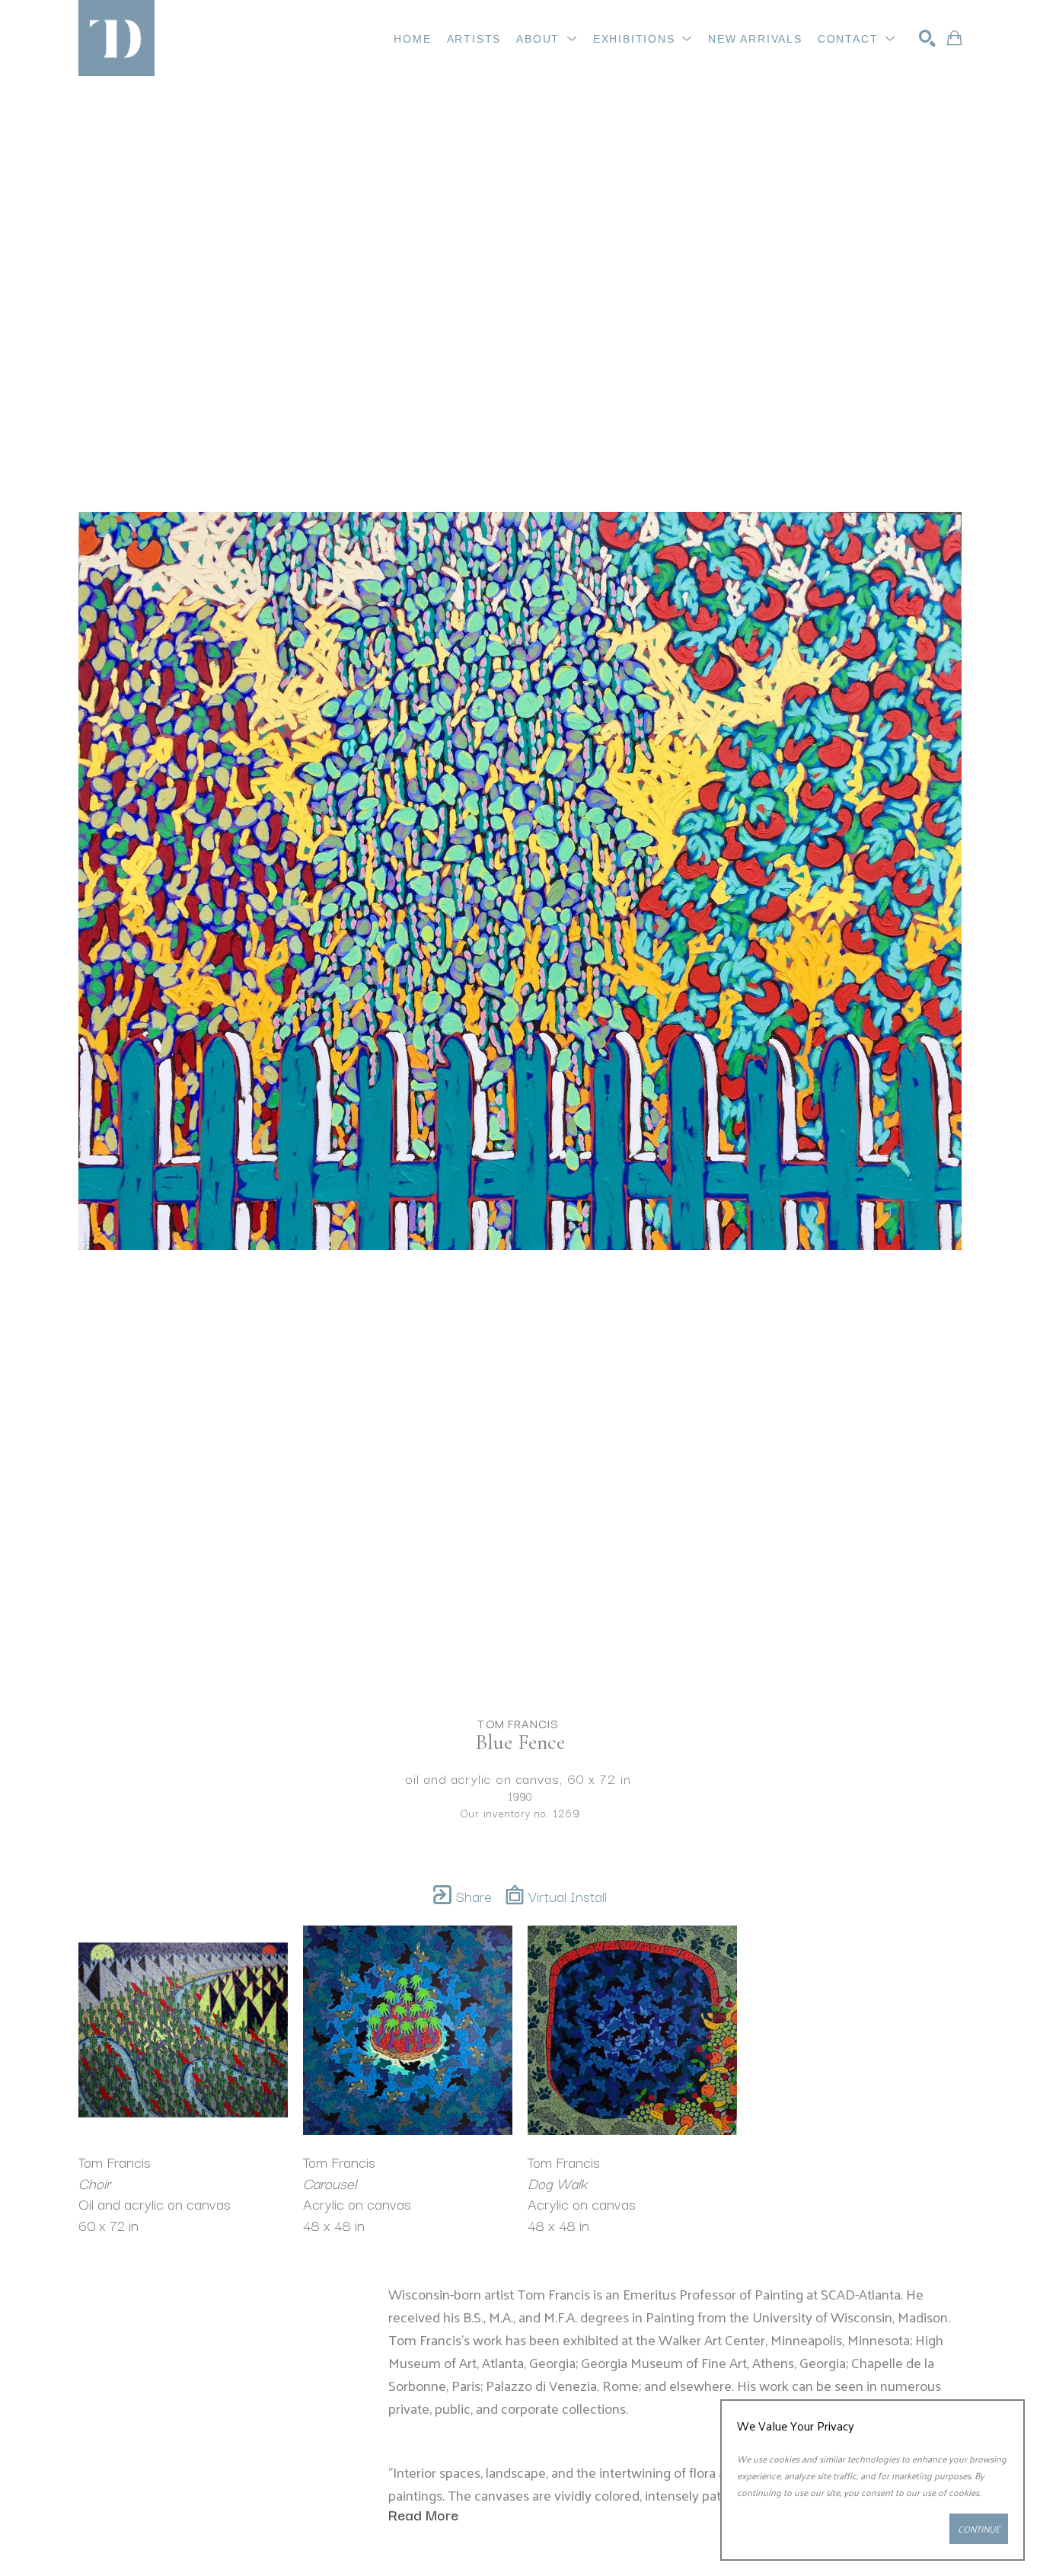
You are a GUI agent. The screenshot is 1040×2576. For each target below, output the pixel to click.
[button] (547, 39)
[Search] (927, 38)
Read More (423, 2514)
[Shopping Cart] (954, 38)
